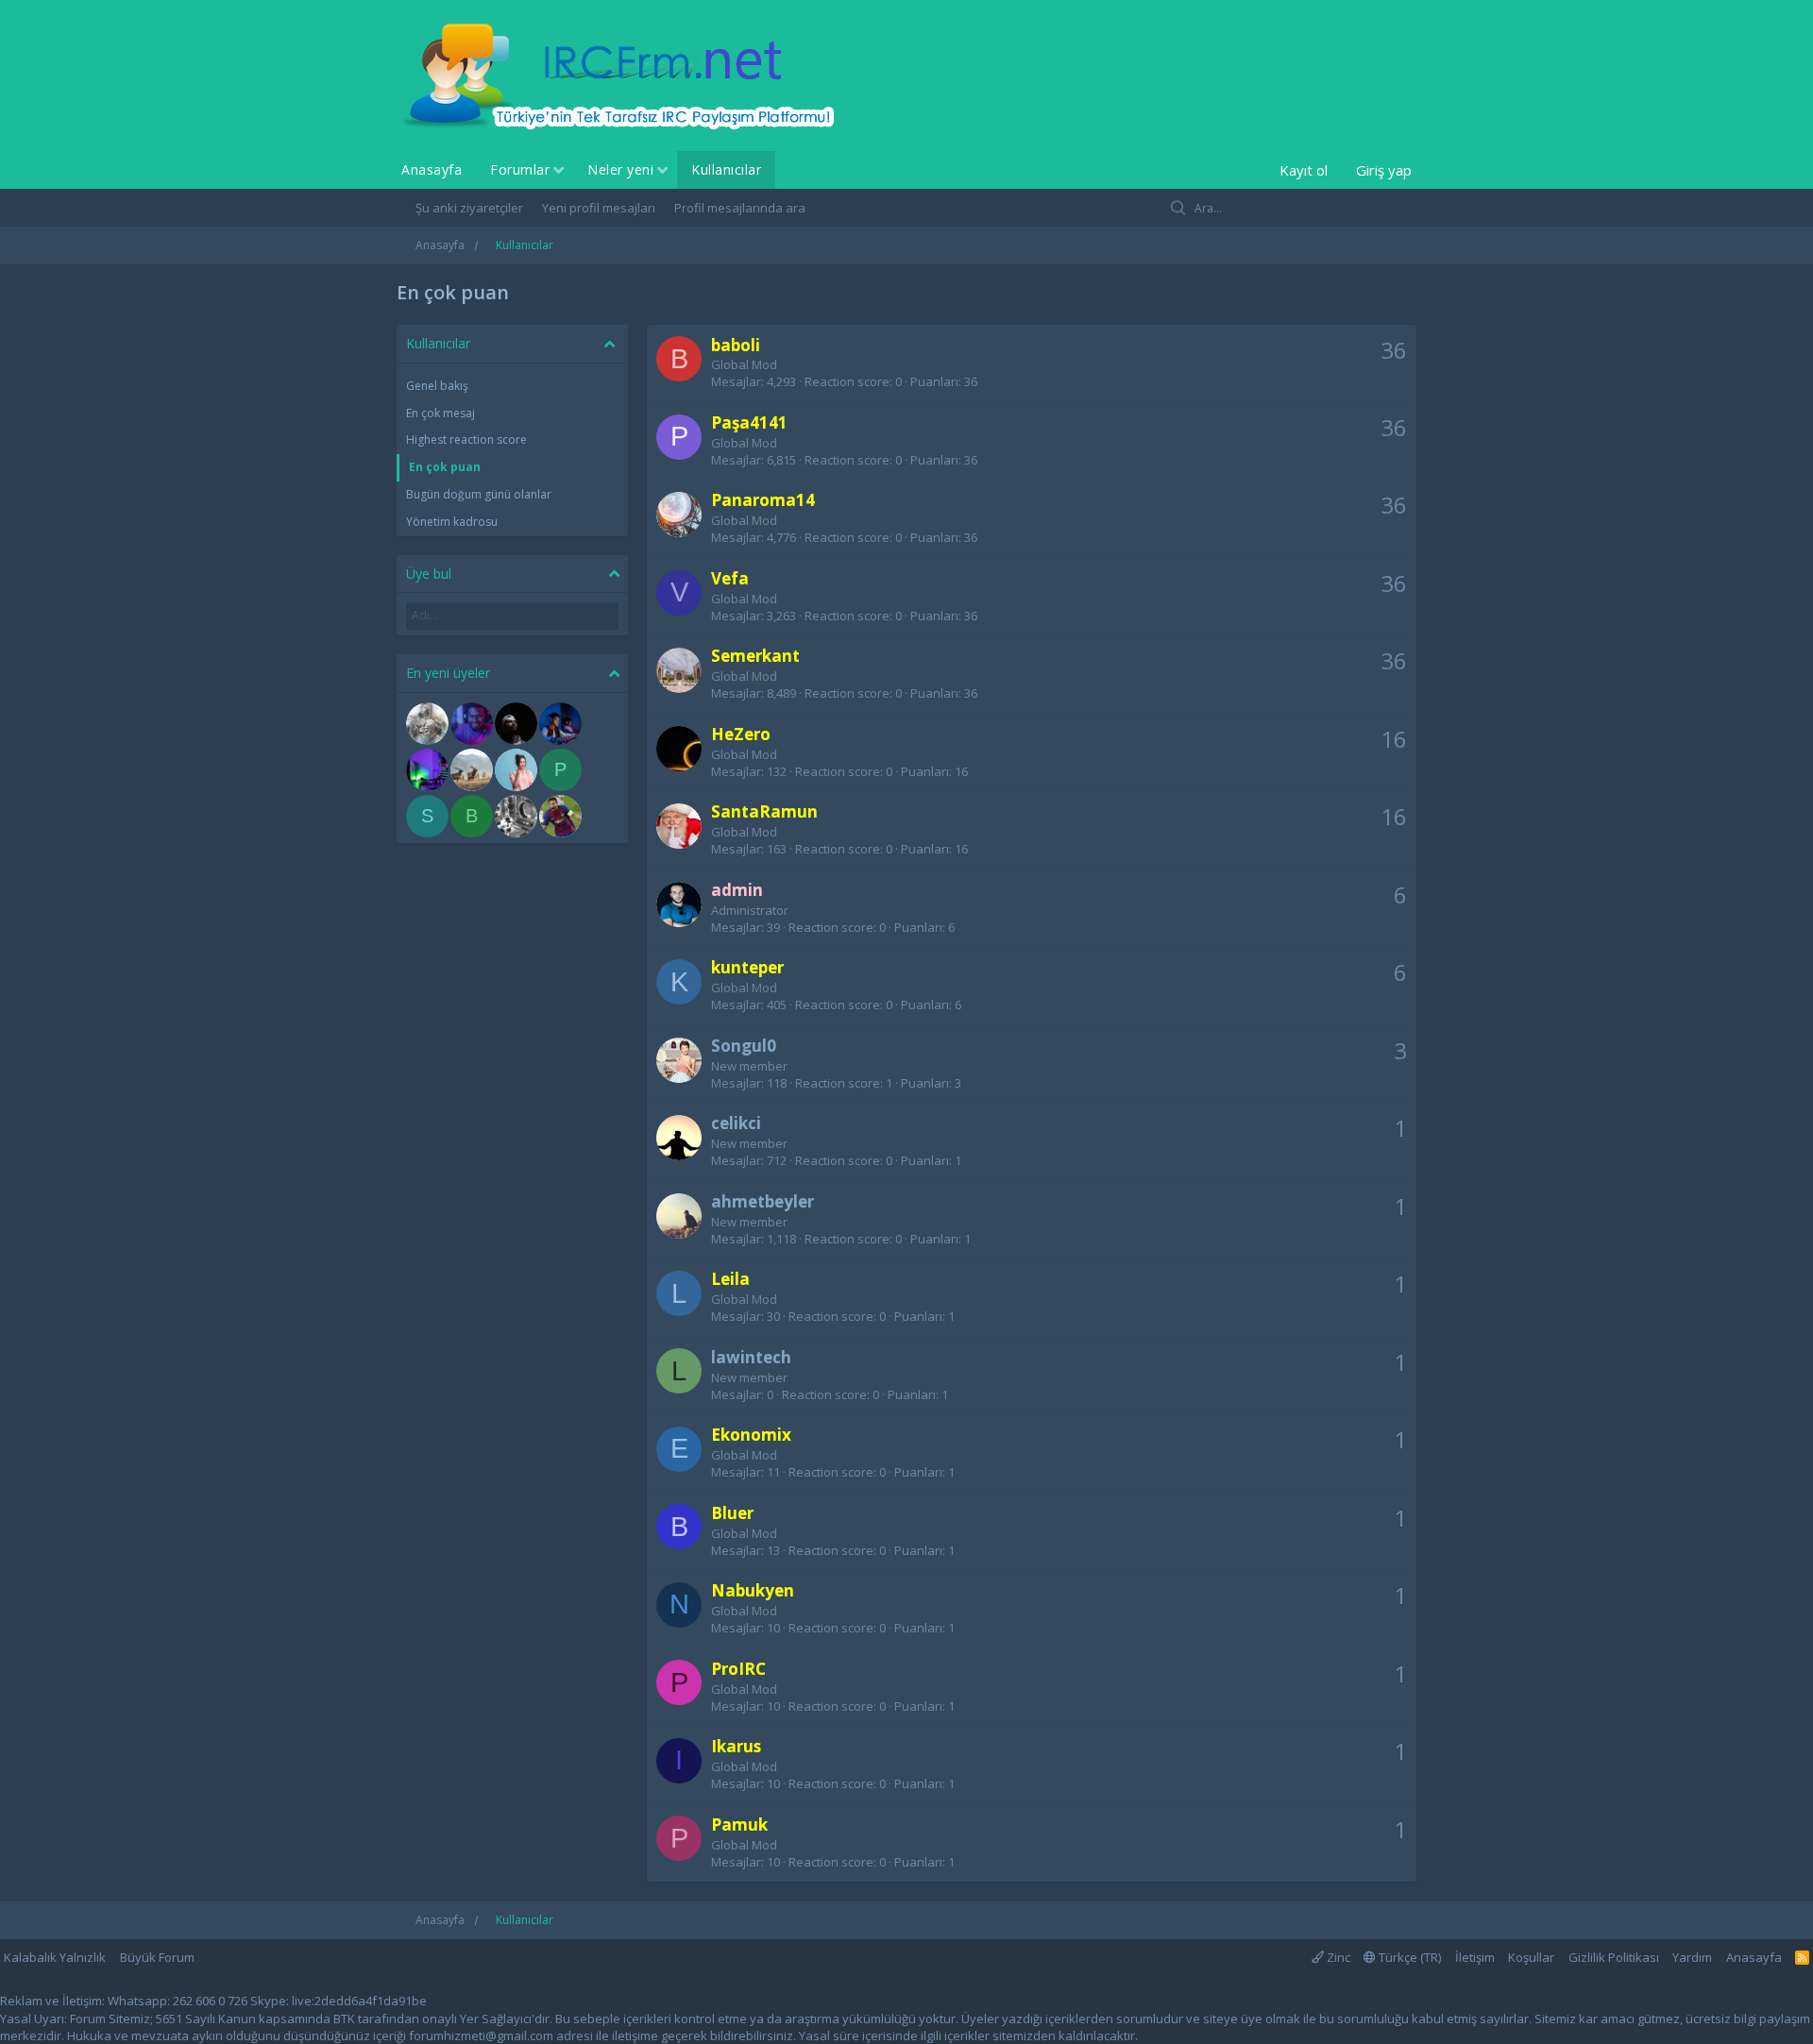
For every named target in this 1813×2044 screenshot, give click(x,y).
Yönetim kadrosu (452, 522)
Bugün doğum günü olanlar (479, 494)
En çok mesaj (441, 413)
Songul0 (744, 1046)
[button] (559, 171)
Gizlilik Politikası (1614, 1957)
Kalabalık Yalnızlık (55, 1957)
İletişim (1475, 1957)
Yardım (1692, 1957)
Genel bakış (437, 386)
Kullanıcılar (726, 169)
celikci (736, 1123)
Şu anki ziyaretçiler (469, 208)
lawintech (751, 1357)
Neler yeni (620, 169)
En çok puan (445, 467)
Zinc (1337, 1957)
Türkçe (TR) (1408, 1957)
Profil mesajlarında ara (740, 208)
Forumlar (520, 169)
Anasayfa (432, 169)
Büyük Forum (157, 1957)
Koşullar (1531, 1957)
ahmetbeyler (762, 1201)
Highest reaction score (466, 439)
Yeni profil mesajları (599, 208)
